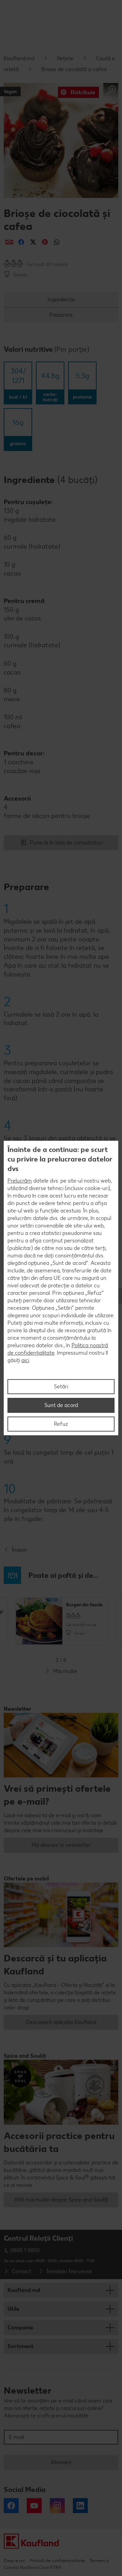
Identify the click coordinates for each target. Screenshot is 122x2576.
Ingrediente (61, 299)
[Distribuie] (9, 242)
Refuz (61, 1424)
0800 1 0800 (25, 2250)
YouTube (34, 2506)
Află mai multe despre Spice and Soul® (61, 2200)
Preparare (61, 315)
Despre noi (14, 2561)
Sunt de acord (61, 1405)
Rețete (65, 58)
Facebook (11, 2506)
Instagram (57, 2506)
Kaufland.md (19, 58)
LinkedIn (80, 2506)
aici (25, 1360)
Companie (20, 2328)
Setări (61, 1386)
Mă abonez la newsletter (61, 1845)
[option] (61, 1621)
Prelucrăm (20, 1181)
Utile (13, 2309)
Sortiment (21, 2346)
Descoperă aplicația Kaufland (61, 2022)
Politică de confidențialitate (57, 2561)
